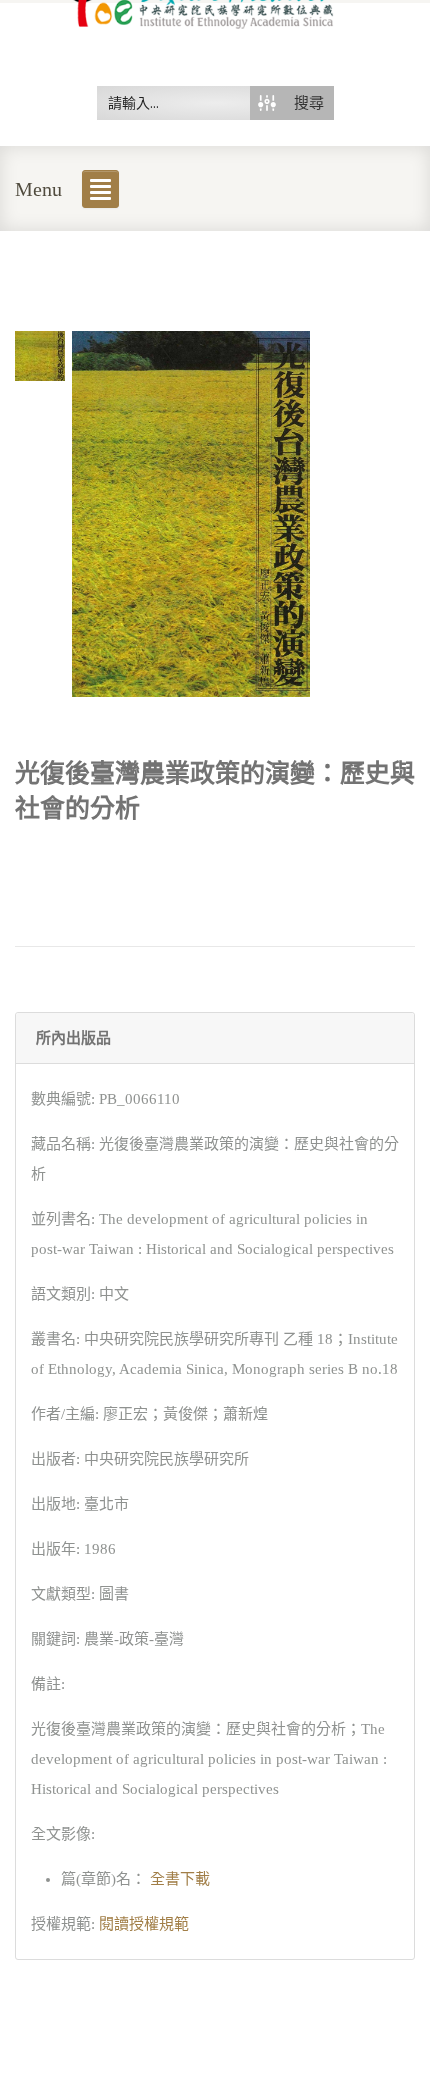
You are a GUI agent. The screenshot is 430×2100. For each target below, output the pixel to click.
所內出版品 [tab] (73, 1038)
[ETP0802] (40, 354)
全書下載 (178, 1879)
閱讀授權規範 (144, 1924)
